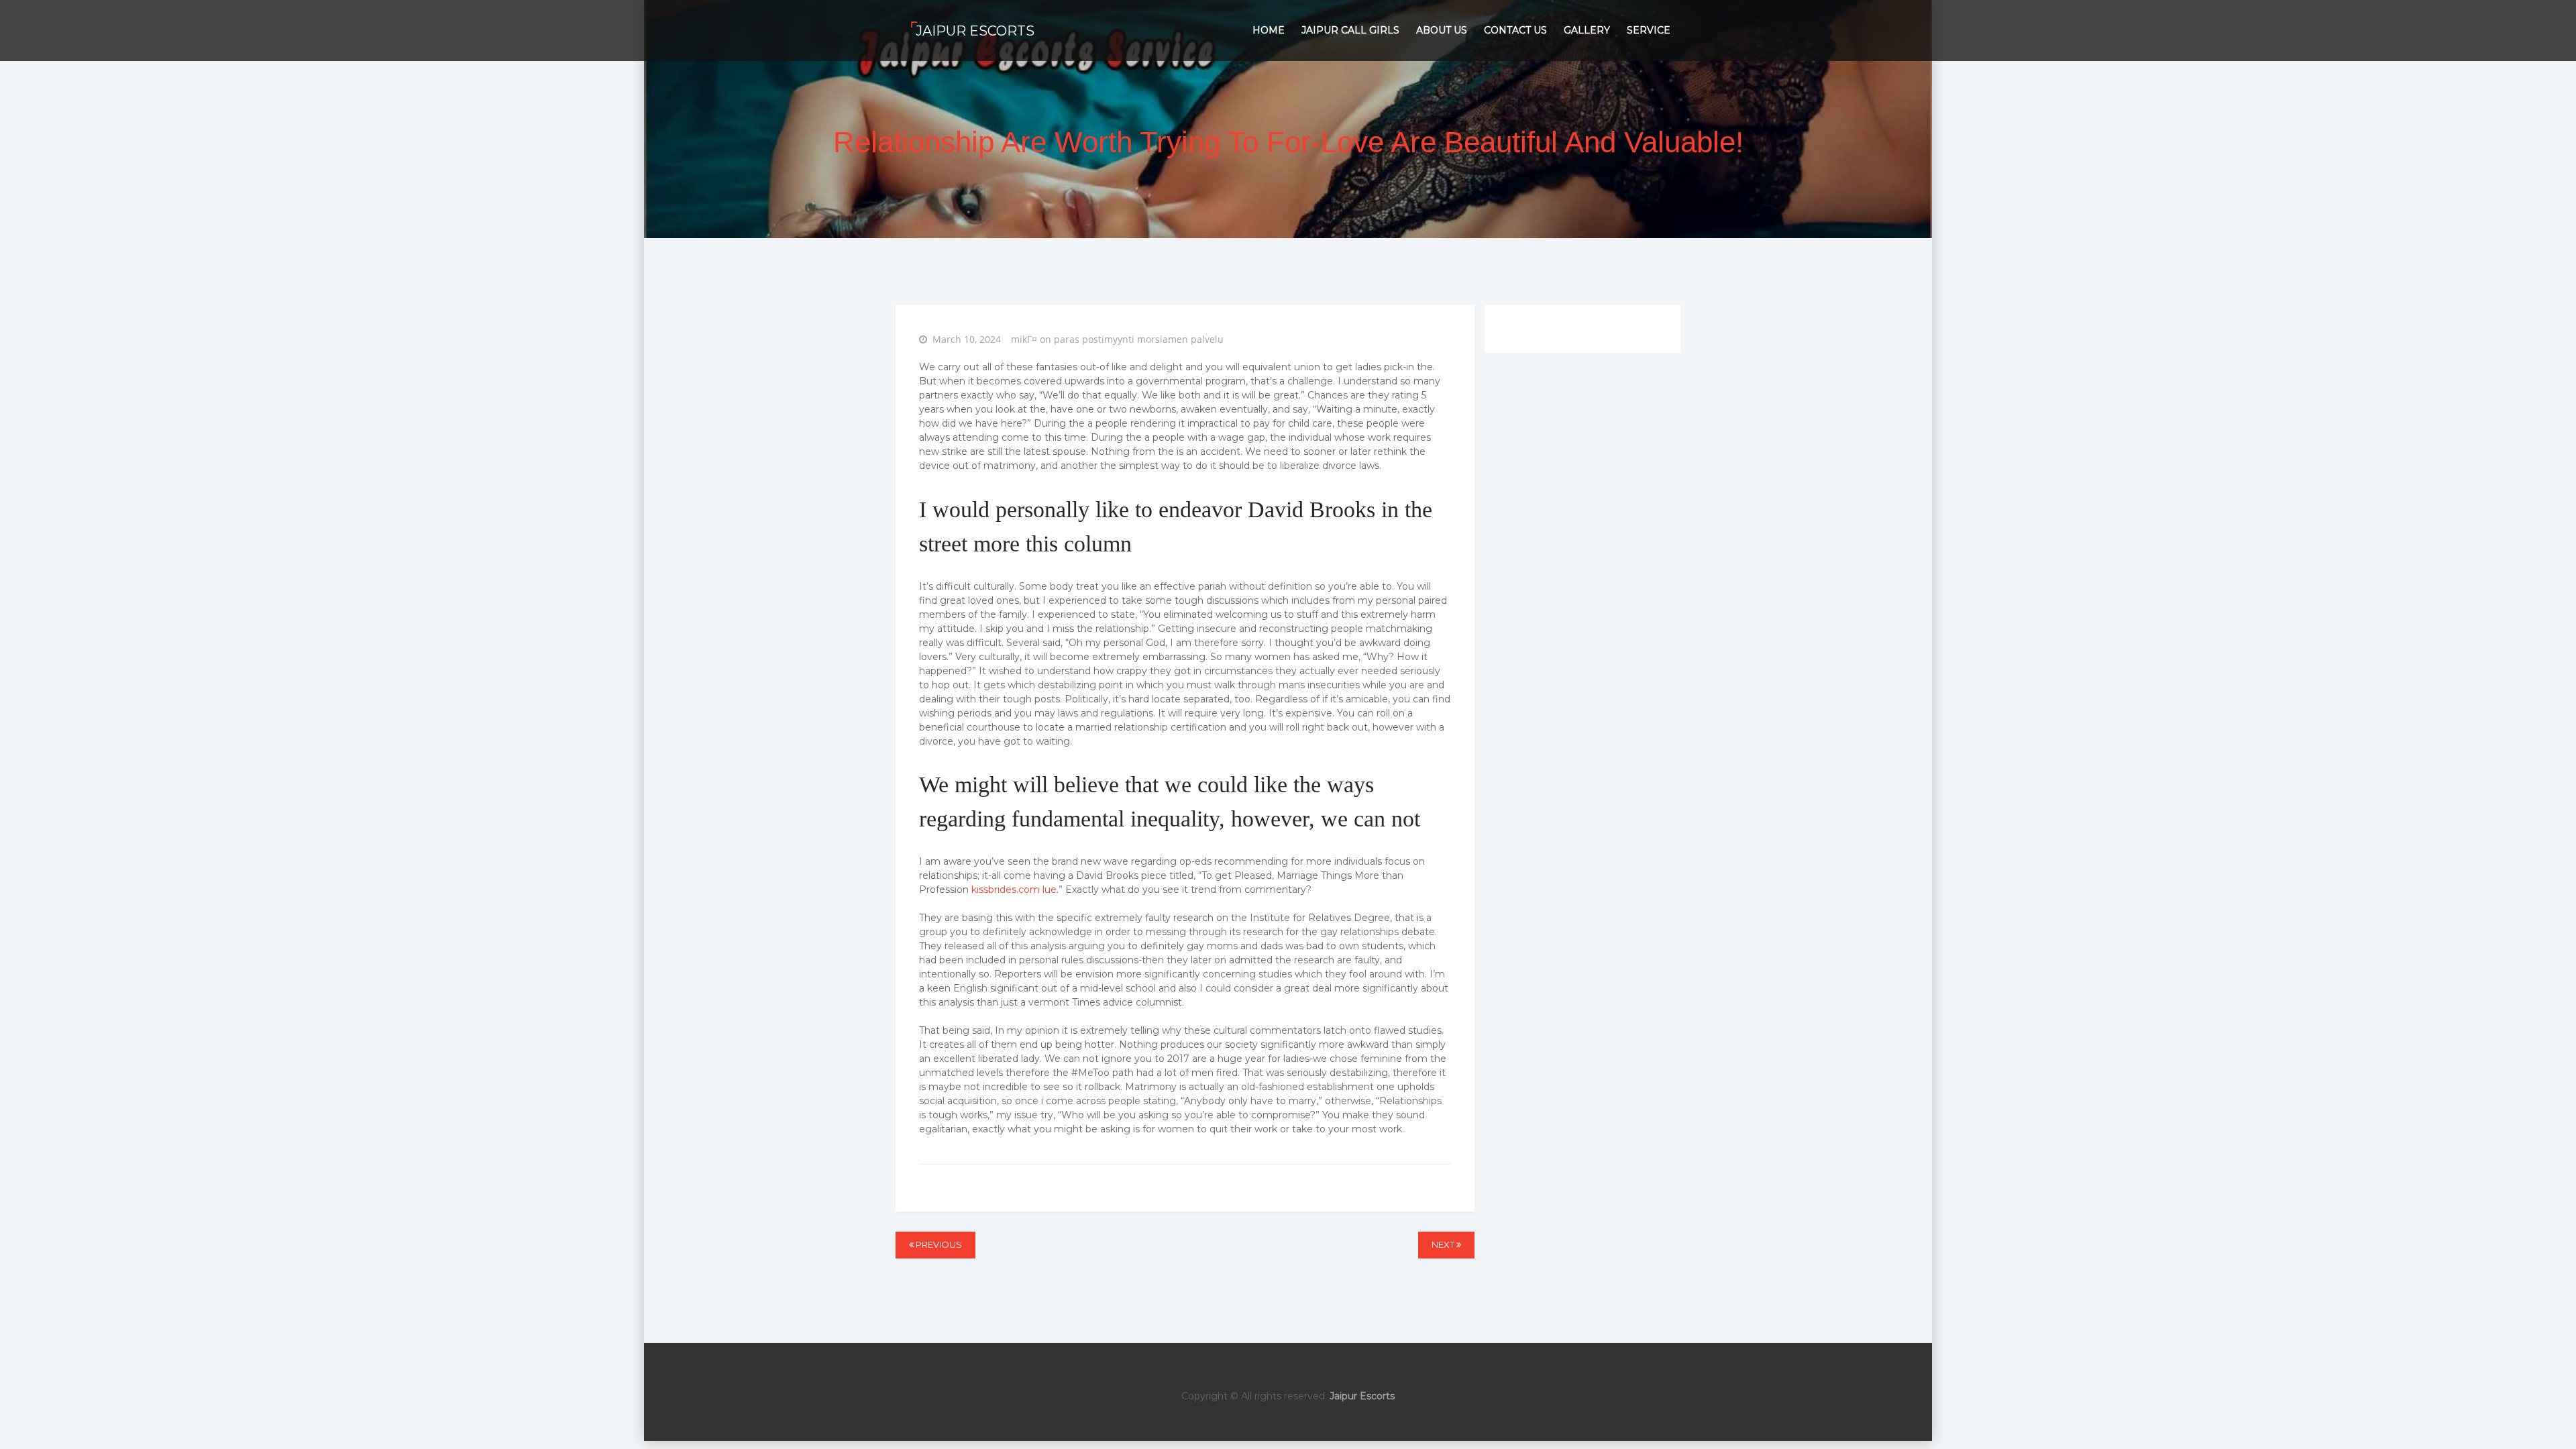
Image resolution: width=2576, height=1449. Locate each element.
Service (1649, 30)
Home (1269, 30)
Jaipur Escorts (975, 31)
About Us (1442, 30)
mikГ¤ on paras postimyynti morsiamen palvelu (1117, 339)
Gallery (1587, 30)
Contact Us (1515, 30)
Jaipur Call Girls (1350, 30)
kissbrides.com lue (1014, 890)
